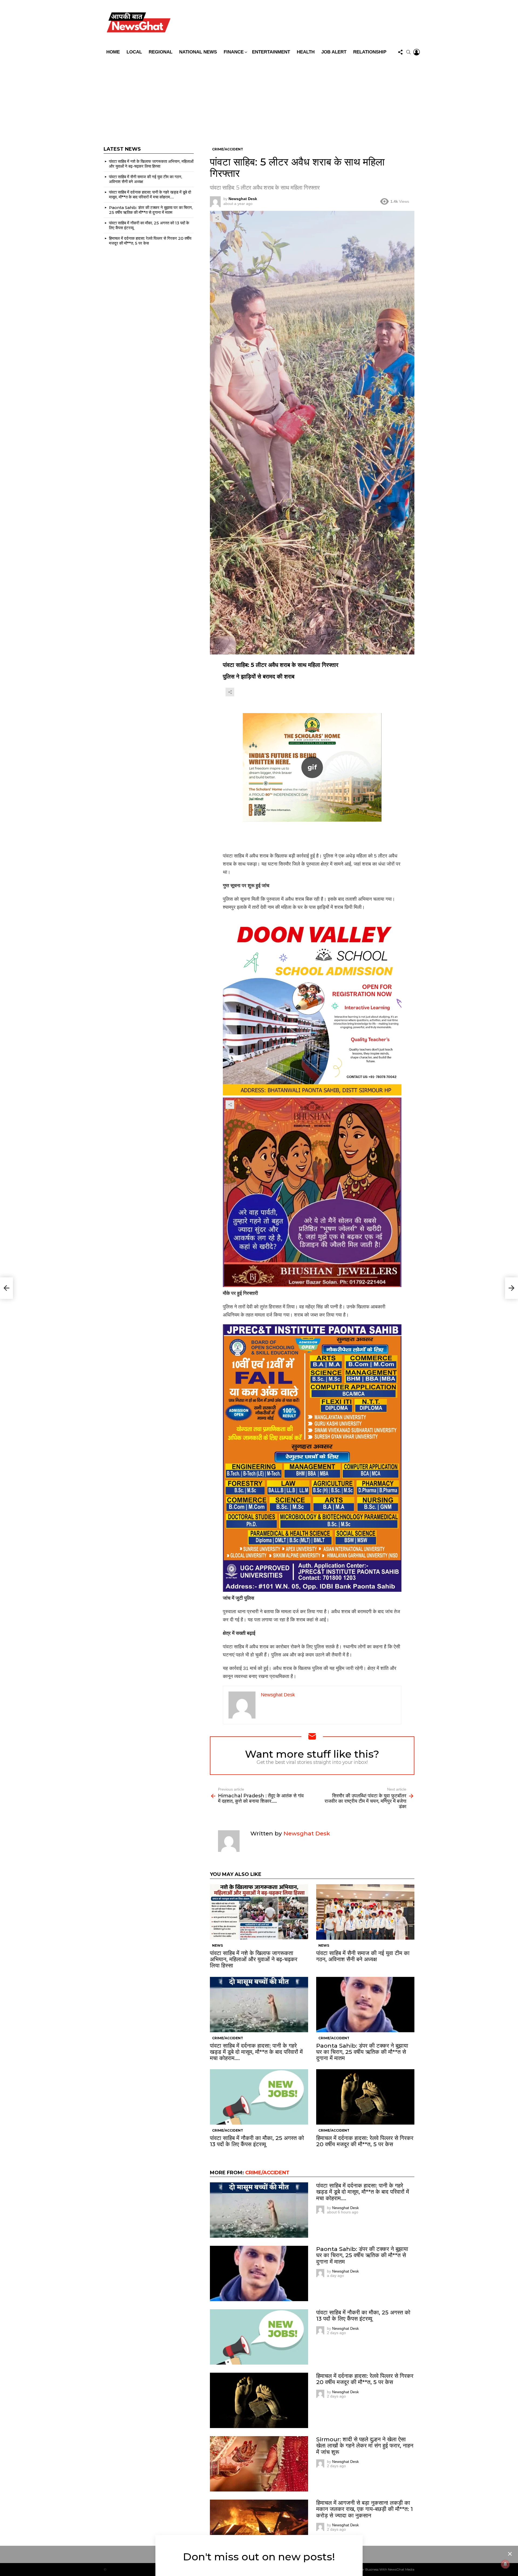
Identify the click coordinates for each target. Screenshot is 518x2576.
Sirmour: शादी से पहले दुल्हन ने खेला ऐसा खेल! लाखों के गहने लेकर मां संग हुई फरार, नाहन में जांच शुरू (365, 2445)
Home (113, 52)
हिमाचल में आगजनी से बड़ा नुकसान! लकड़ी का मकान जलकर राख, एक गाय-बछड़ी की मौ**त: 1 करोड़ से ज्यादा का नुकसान (364, 2509)
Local (134, 52)
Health (306, 52)
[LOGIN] (417, 52)
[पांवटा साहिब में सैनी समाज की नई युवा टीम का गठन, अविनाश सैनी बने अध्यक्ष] (365, 1912)
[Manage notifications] (505, 2564)
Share (217, 218)
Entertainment (271, 52)
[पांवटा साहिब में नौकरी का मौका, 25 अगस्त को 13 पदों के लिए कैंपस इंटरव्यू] (259, 2097)
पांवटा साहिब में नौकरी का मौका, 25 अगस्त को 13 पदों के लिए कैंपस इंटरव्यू (257, 2141)
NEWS (217, 1945)
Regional (161, 52)
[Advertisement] (259, 98)
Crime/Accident (228, 2038)
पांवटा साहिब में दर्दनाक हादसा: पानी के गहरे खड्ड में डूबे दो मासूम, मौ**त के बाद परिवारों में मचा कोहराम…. (256, 2052)
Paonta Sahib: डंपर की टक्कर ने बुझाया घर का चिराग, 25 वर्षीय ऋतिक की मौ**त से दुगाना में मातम (362, 2052)
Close (510, 2554)
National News (198, 52)
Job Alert (334, 52)
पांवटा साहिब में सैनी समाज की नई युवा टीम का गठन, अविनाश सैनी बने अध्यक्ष (363, 1956)
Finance (234, 52)
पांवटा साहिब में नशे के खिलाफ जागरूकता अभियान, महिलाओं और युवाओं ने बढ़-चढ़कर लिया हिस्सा (254, 1959)
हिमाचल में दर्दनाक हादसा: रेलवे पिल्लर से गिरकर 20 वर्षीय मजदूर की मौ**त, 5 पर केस (365, 2141)
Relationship (370, 52)
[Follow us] (400, 52)
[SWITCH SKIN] (298, 23)
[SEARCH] (408, 52)
